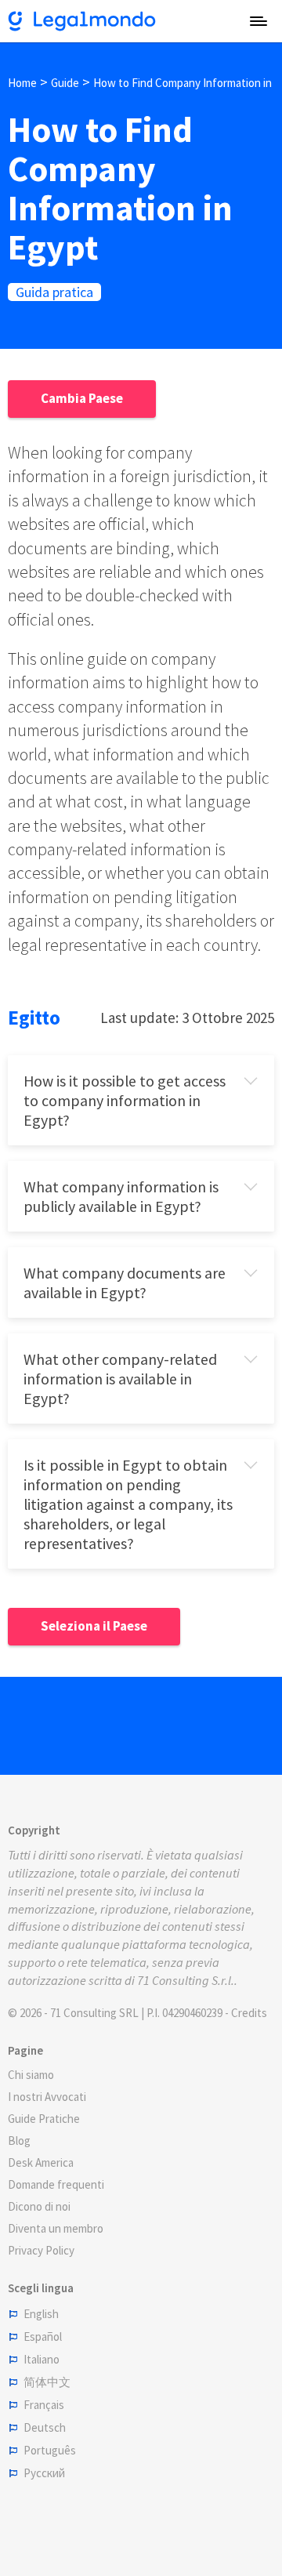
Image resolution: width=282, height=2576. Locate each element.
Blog (19, 2141)
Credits (249, 2013)
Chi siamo (31, 2075)
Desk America (41, 2162)
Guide (65, 83)
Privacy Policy (41, 2250)
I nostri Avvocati (47, 2097)
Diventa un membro (56, 2228)
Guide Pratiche (44, 2119)
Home (22, 83)
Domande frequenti (56, 2184)
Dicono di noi (39, 2206)
